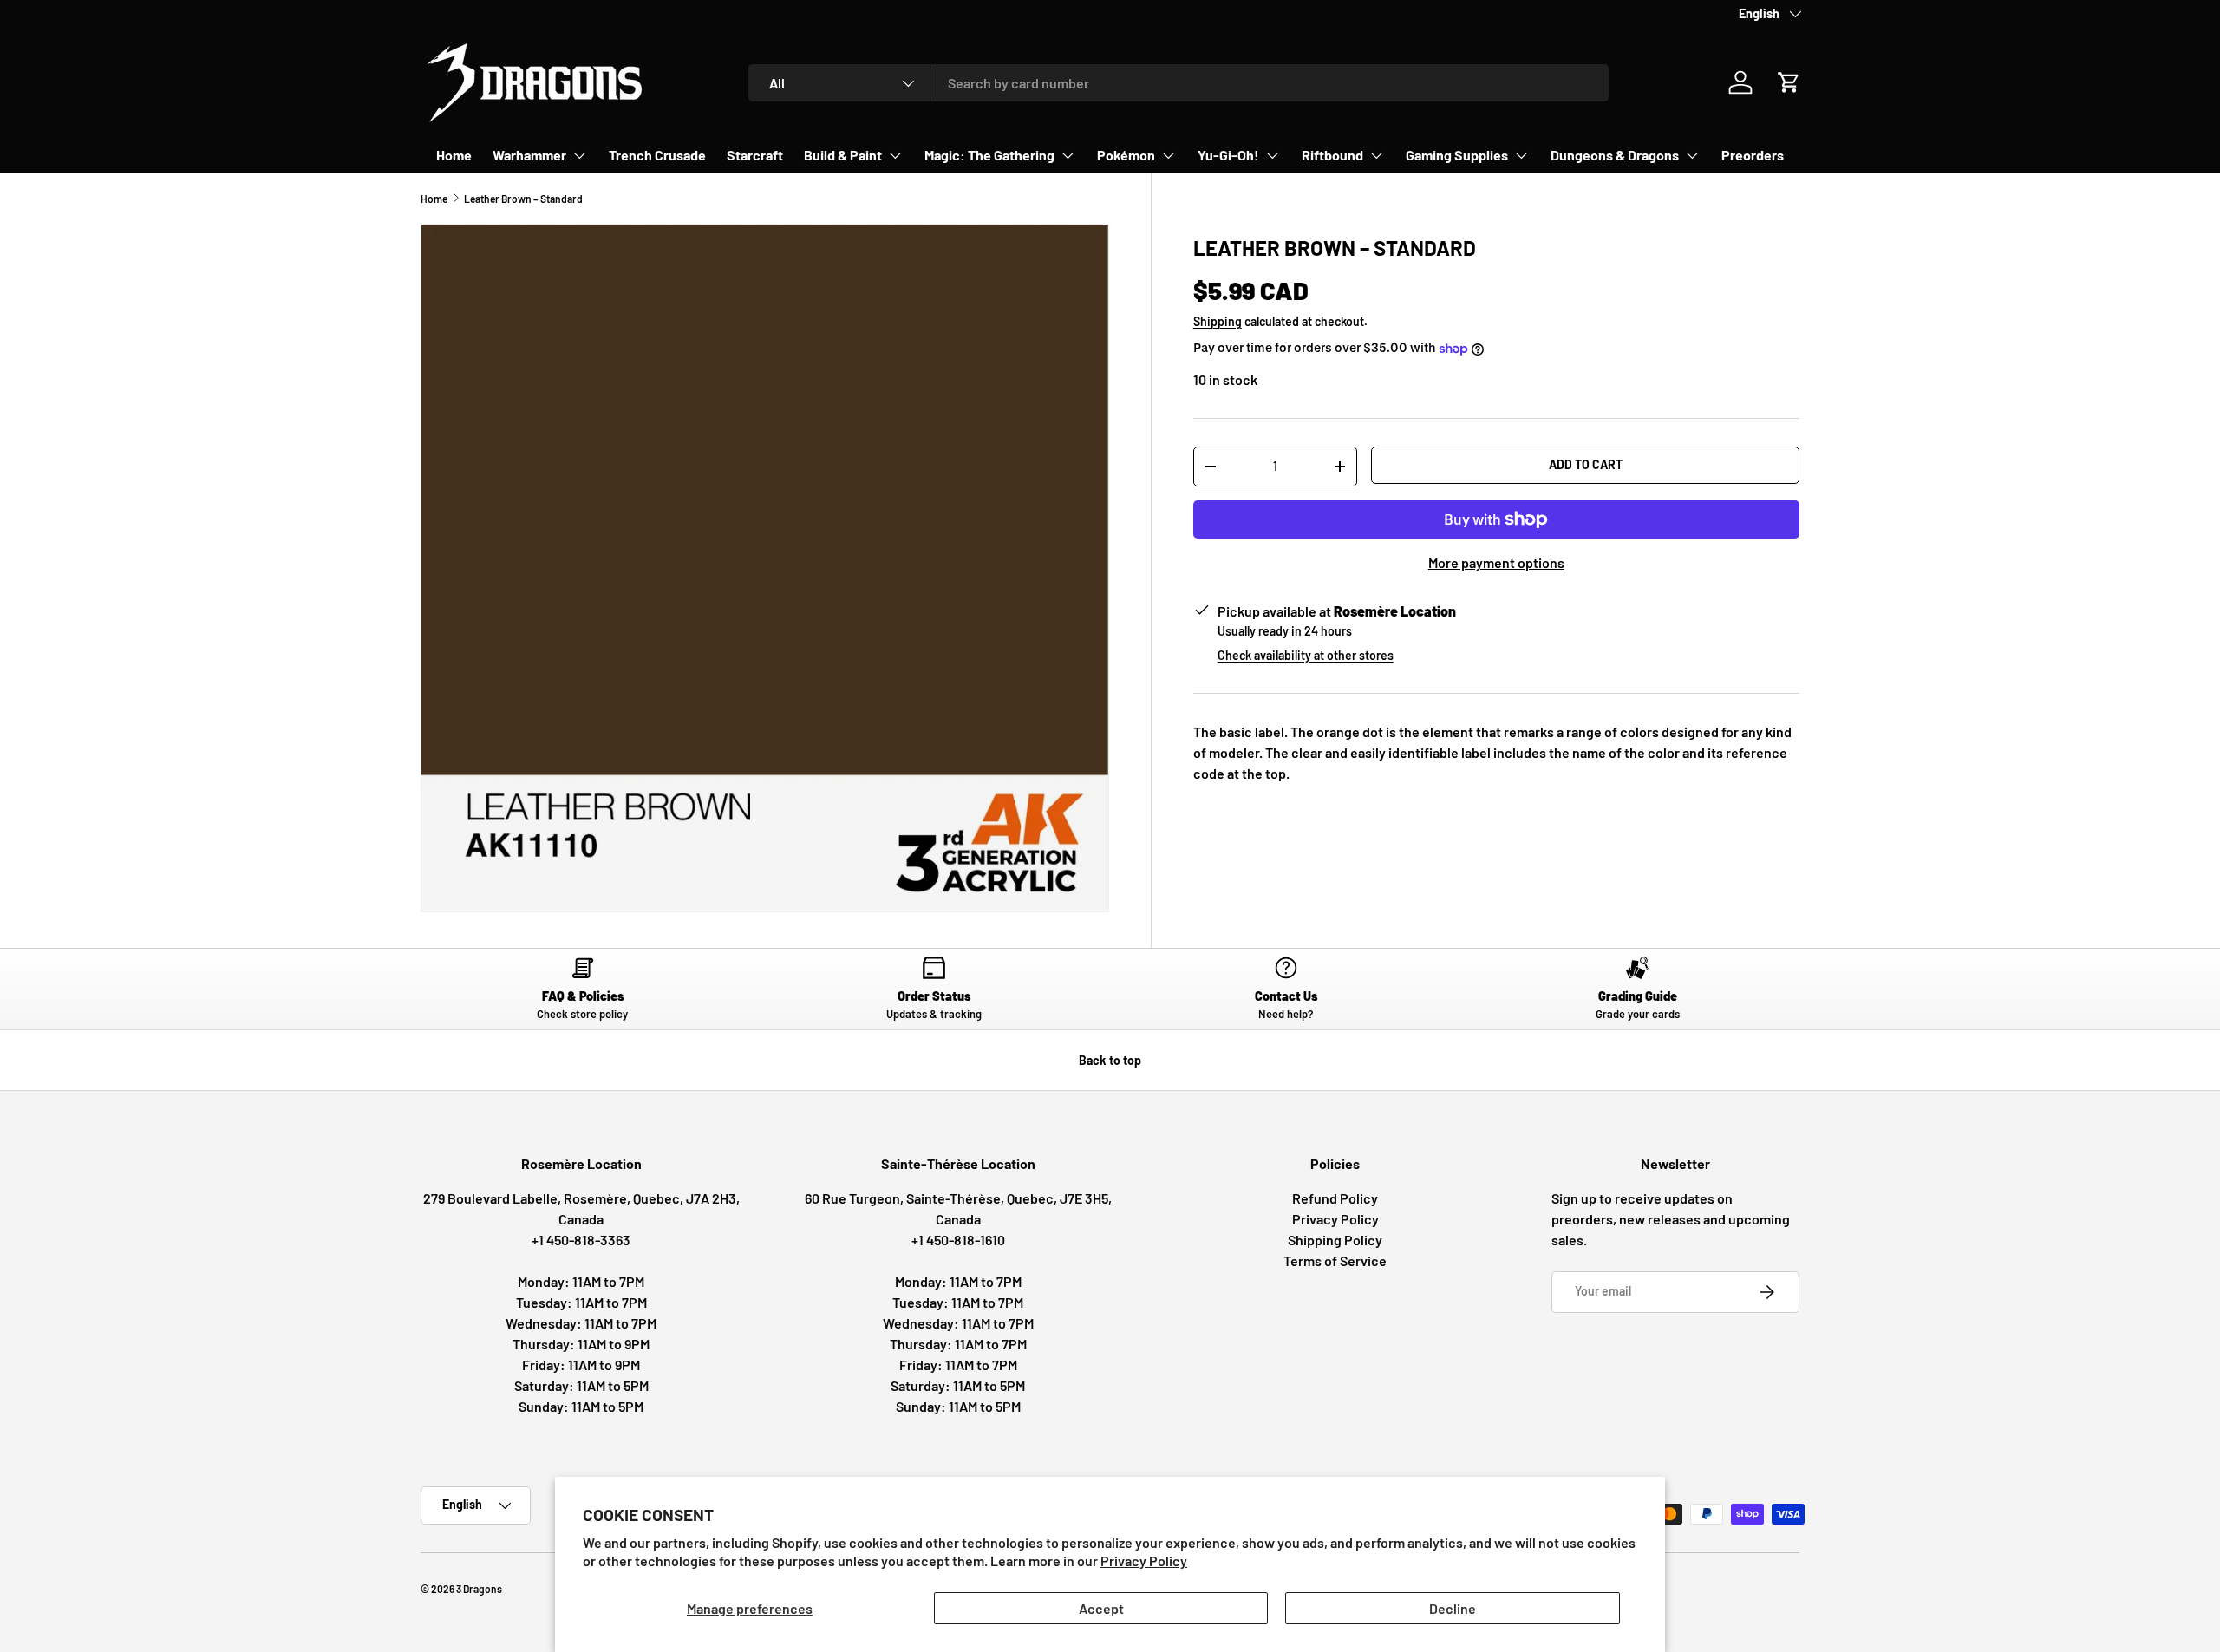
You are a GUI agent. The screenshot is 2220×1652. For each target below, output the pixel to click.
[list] (765, 568)
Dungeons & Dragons (1615, 155)
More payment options (1496, 562)
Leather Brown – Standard (523, 199)
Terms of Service (1335, 1260)
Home (454, 155)
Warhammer (529, 155)
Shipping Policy (1335, 1240)
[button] (1789, 82)
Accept (1101, 1608)
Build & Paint (843, 155)
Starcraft (755, 155)
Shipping (1218, 321)
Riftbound (1332, 155)
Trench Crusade (657, 155)
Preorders (1753, 155)
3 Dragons (479, 1589)
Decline (1453, 1608)
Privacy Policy (1144, 1561)
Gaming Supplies (1457, 155)
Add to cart (1586, 464)
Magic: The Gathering (989, 155)
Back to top (1110, 1060)
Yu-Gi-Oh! (1228, 155)
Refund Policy (1335, 1198)
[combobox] (1179, 83)
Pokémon (1126, 155)
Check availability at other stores (1306, 655)
